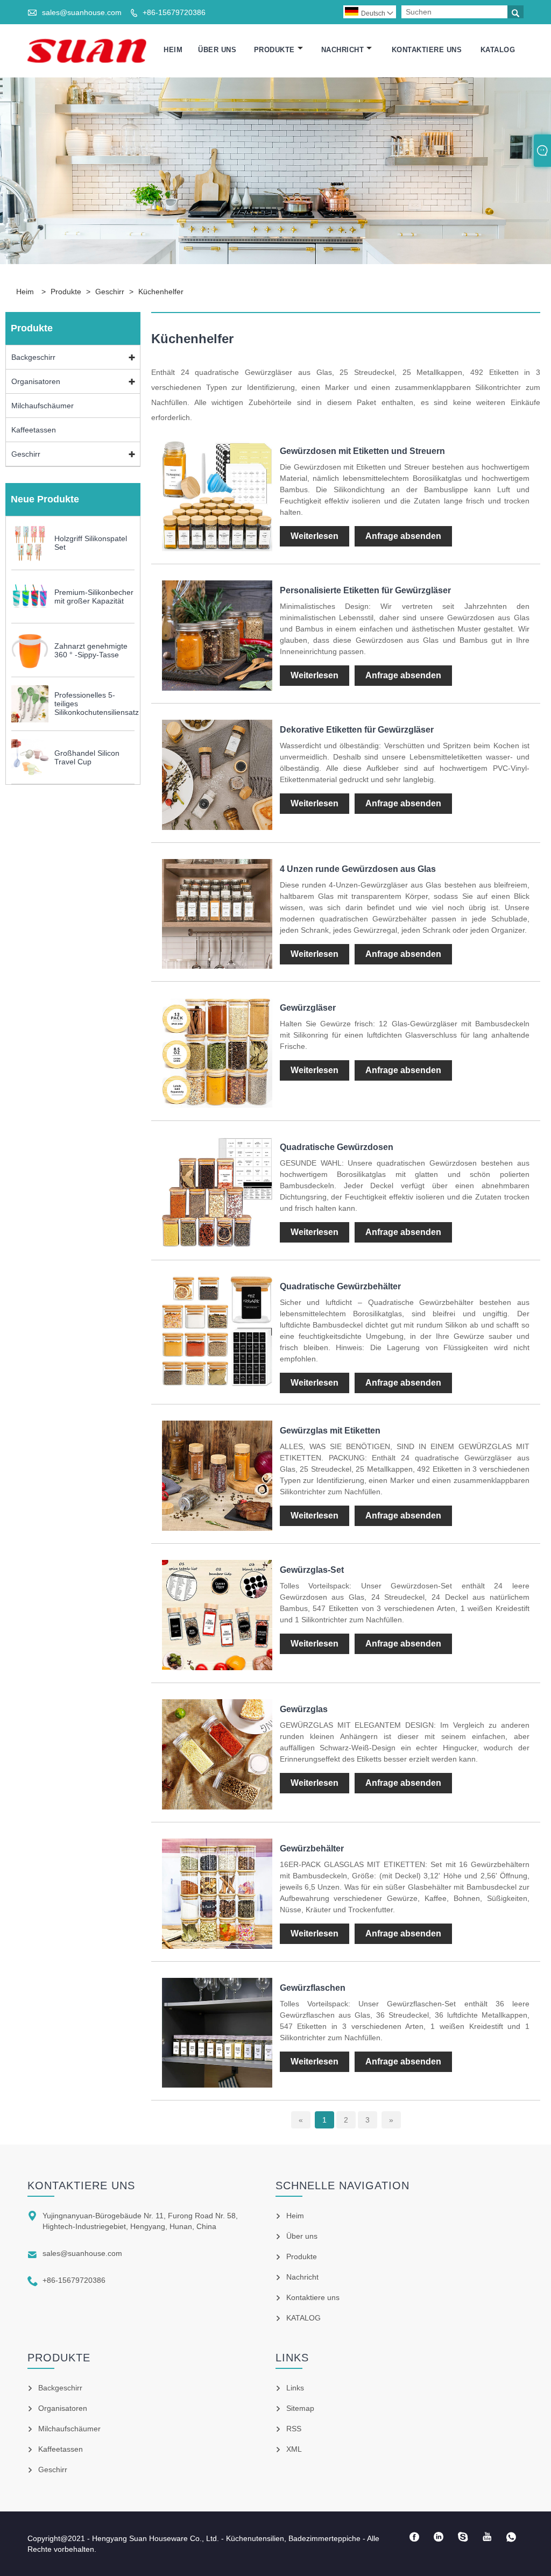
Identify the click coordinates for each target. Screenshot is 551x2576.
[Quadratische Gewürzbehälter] (217, 1384)
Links (295, 2388)
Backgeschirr (33, 357)
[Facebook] (415, 2537)
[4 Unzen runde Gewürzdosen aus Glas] (217, 966)
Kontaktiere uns (427, 50)
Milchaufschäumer (43, 406)
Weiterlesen (315, 536)
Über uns (217, 50)
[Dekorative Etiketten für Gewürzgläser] (217, 827)
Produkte (274, 50)
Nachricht (343, 50)
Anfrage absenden (403, 536)
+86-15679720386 (174, 12)
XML (294, 2449)
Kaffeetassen (34, 430)
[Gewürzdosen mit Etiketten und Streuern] (217, 549)
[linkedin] (439, 2537)
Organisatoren (36, 381)
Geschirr (110, 292)
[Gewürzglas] (217, 1807)
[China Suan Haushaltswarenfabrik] (87, 50)
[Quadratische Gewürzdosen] (217, 1245)
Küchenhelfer (161, 292)
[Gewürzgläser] (217, 1105)
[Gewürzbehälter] (217, 1946)
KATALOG (498, 50)
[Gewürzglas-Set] (217, 1667)
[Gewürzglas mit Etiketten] (217, 1528)
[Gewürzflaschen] (217, 2085)
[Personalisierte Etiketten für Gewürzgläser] (217, 688)
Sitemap (300, 2408)
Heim (173, 50)
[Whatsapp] (511, 2537)
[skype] (463, 2537)
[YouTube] (487, 2537)
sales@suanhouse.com (82, 12)
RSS (294, 2429)
